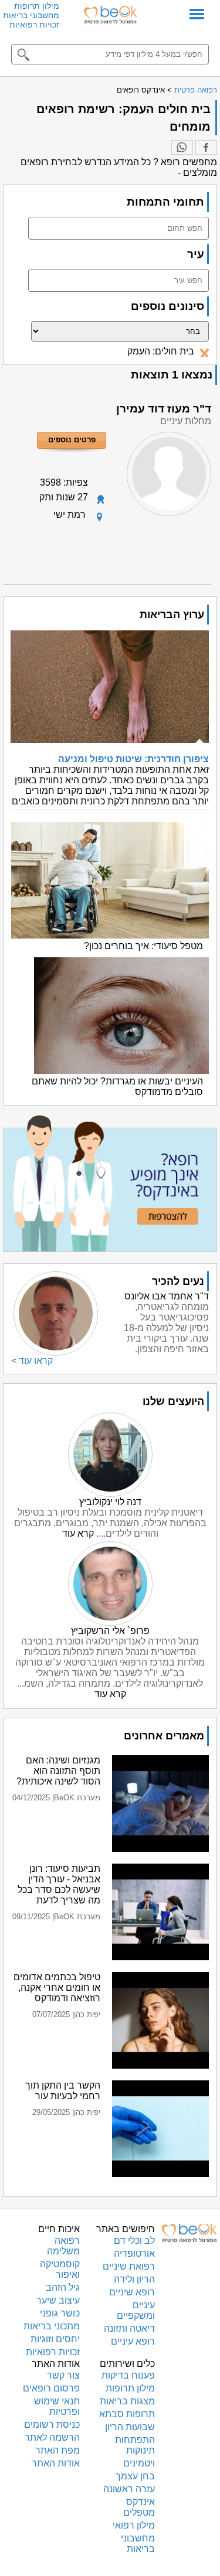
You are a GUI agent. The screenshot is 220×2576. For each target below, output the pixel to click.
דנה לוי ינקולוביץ (110, 1502)
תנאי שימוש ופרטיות (57, 2406)
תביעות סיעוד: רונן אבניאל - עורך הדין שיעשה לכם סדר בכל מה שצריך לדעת (59, 1884)
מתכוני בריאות (52, 2326)
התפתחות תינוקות (135, 2445)
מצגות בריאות (127, 2401)
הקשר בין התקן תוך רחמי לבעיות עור (63, 2091)
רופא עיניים (133, 2341)
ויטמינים (139, 2463)
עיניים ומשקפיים (136, 2310)
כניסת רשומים (52, 2425)
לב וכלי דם (134, 2241)
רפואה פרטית (196, 90)
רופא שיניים (132, 2292)
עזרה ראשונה (129, 2489)
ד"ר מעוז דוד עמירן (164, 409)
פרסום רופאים (51, 2388)
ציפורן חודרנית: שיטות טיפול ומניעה (133, 759)
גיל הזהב (63, 2287)
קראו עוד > (32, 1361)
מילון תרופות (37, 6)
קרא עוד (78, 1533)
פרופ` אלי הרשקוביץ (110, 1631)
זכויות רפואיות (34, 25)
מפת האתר (57, 2450)
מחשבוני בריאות (31, 15)
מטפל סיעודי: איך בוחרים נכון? (143, 946)
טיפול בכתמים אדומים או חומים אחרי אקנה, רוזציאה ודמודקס (57, 1988)
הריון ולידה (134, 2279)
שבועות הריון (130, 2427)
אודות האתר (56, 2463)
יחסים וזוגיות (55, 2339)
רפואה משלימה (63, 2246)
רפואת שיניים (129, 2266)
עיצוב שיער (58, 2300)
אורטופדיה (134, 2253)
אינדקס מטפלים (139, 2507)
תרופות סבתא (127, 2414)
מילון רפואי (134, 2525)
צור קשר (63, 2375)
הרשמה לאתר (52, 2437)
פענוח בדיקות (128, 2375)
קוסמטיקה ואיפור (60, 2269)
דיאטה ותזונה (129, 2328)
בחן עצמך (135, 2476)
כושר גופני (60, 2313)
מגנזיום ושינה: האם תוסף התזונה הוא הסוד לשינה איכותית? (58, 1771)
